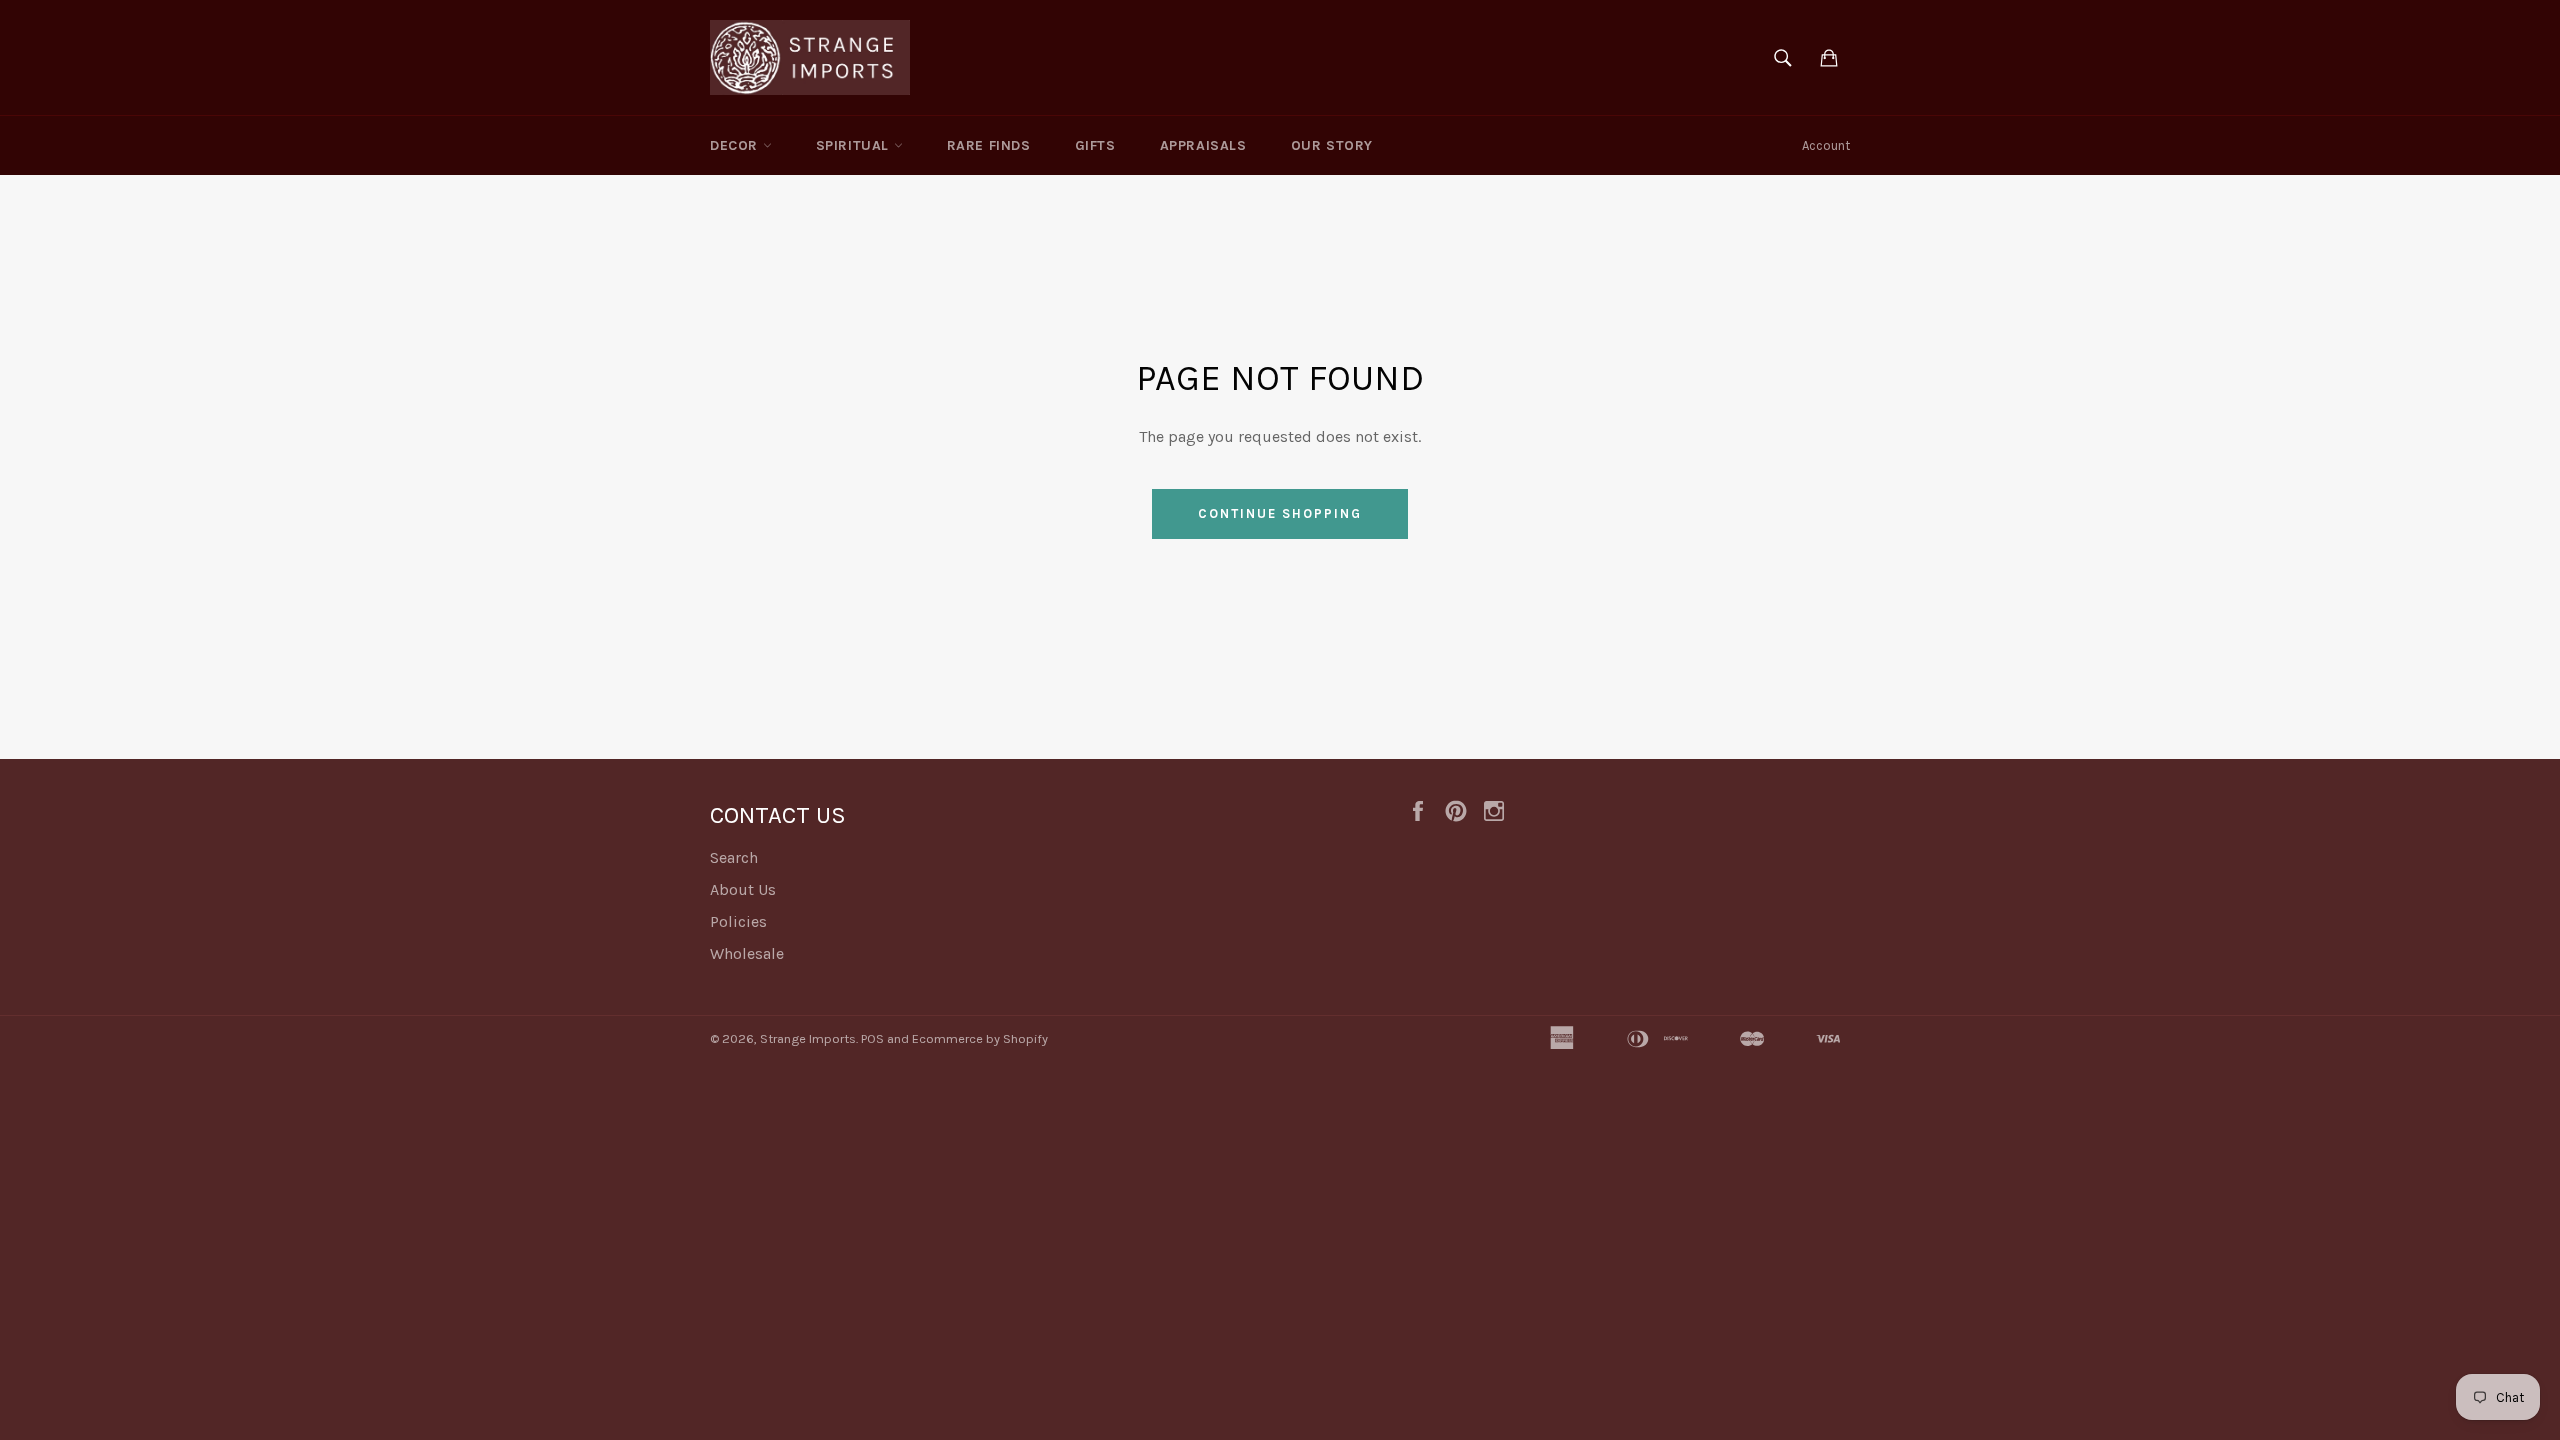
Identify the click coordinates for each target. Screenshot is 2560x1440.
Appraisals (1203, 145)
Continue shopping (1279, 513)
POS (872, 1038)
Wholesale (747, 953)
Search (734, 857)
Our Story (1332, 145)
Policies (738, 921)
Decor (736, 145)
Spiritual (855, 145)
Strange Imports (808, 1038)
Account (1826, 145)
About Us (743, 889)
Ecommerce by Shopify (980, 1038)
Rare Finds (989, 145)
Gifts (1095, 145)
